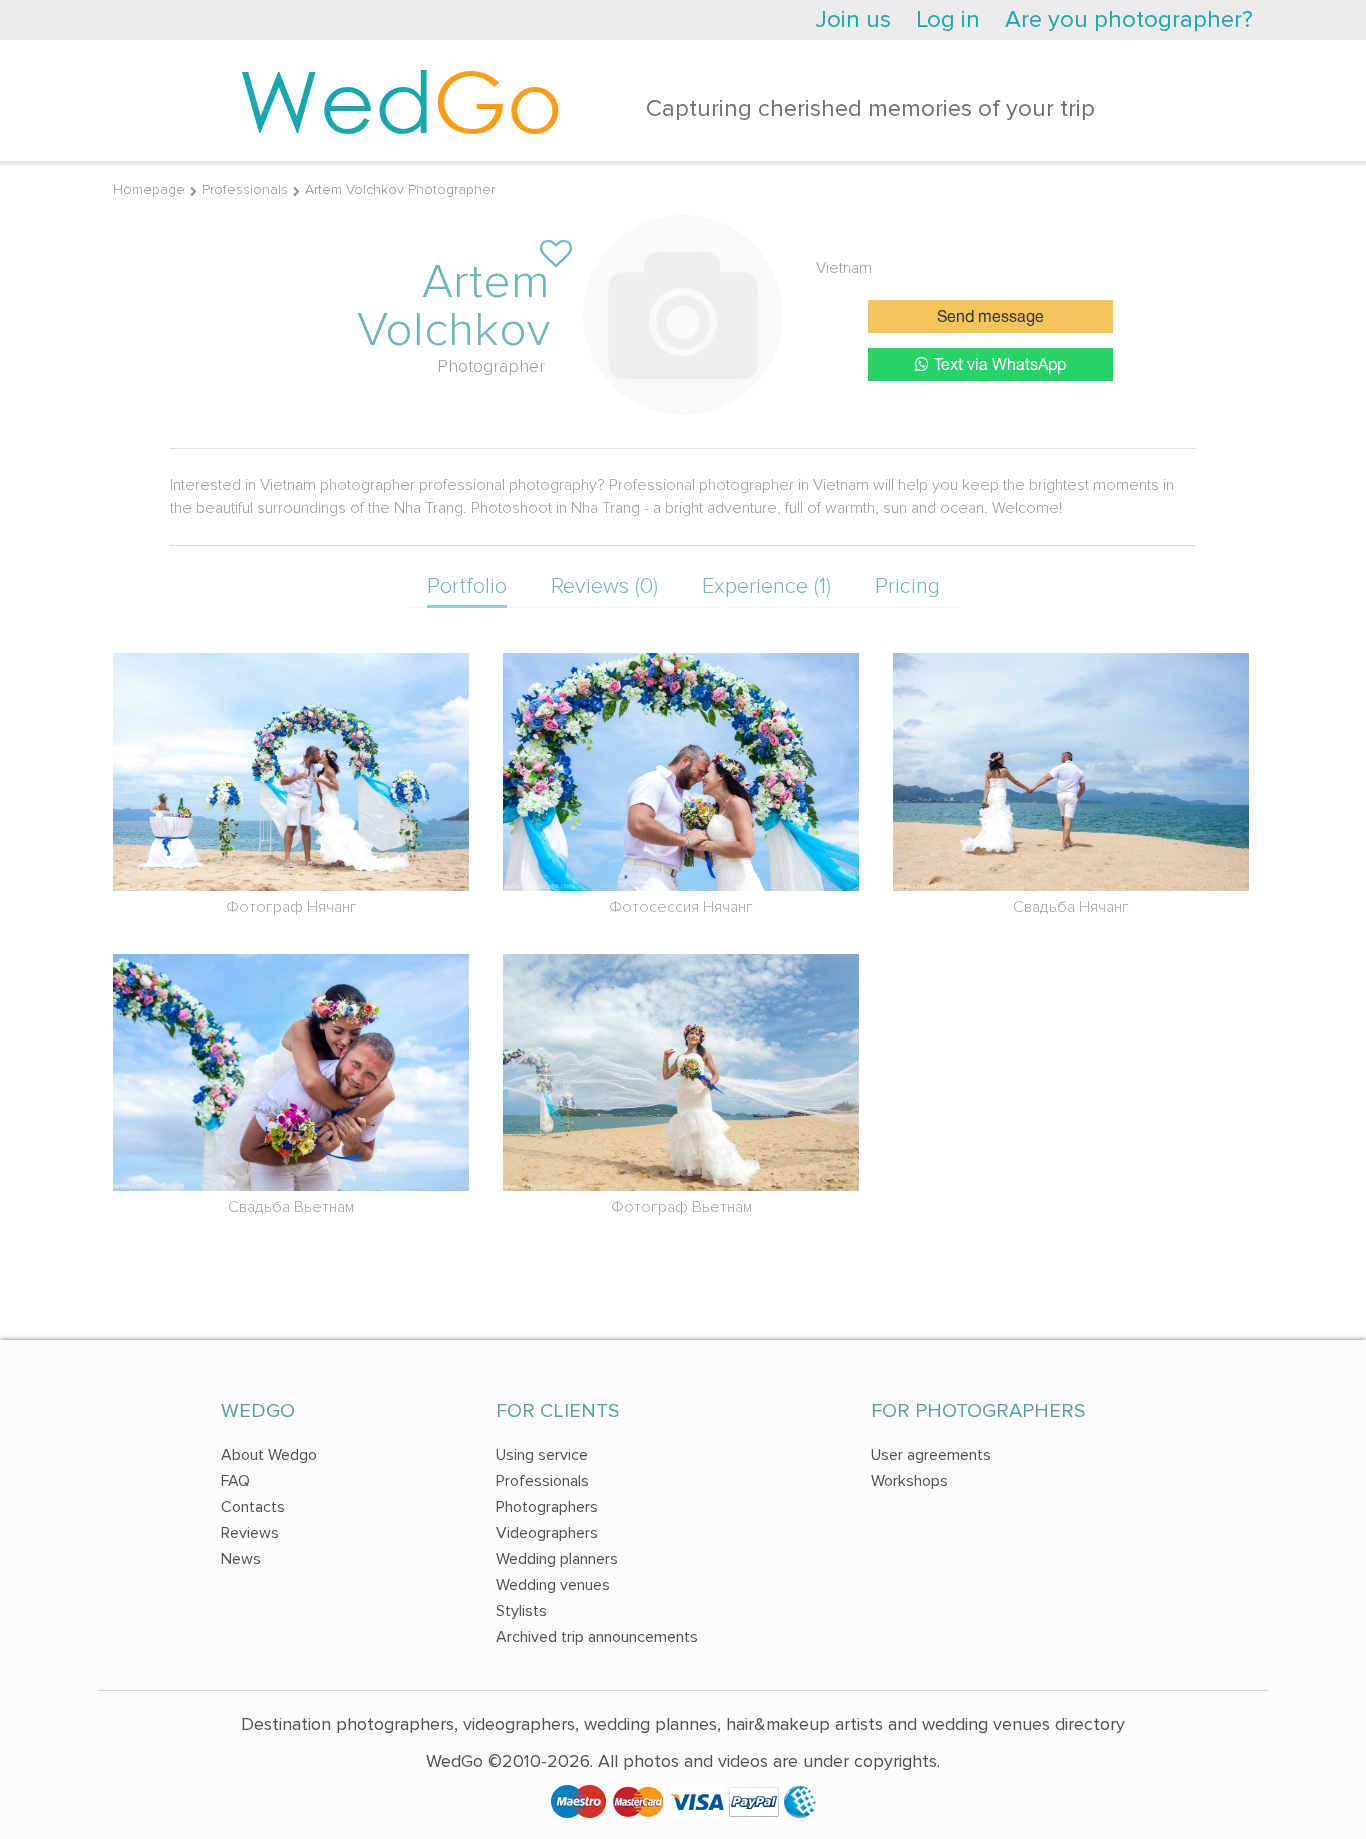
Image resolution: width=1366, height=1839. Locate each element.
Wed (400, 100)
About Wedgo (269, 1455)
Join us (853, 19)
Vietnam (844, 268)
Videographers (547, 1533)
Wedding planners (557, 1559)
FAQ (235, 1481)
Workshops (909, 1481)
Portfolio (467, 586)
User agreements (931, 1455)
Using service (542, 1455)
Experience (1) (766, 586)
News (241, 1559)
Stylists (521, 1611)
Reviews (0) (604, 586)
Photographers (547, 1507)
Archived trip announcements (597, 1637)
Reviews (250, 1533)
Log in (948, 19)
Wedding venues (553, 1585)
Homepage (149, 189)
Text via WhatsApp (1000, 366)
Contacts (253, 1507)
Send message (990, 318)
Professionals (245, 189)
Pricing (907, 586)
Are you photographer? (1129, 19)
